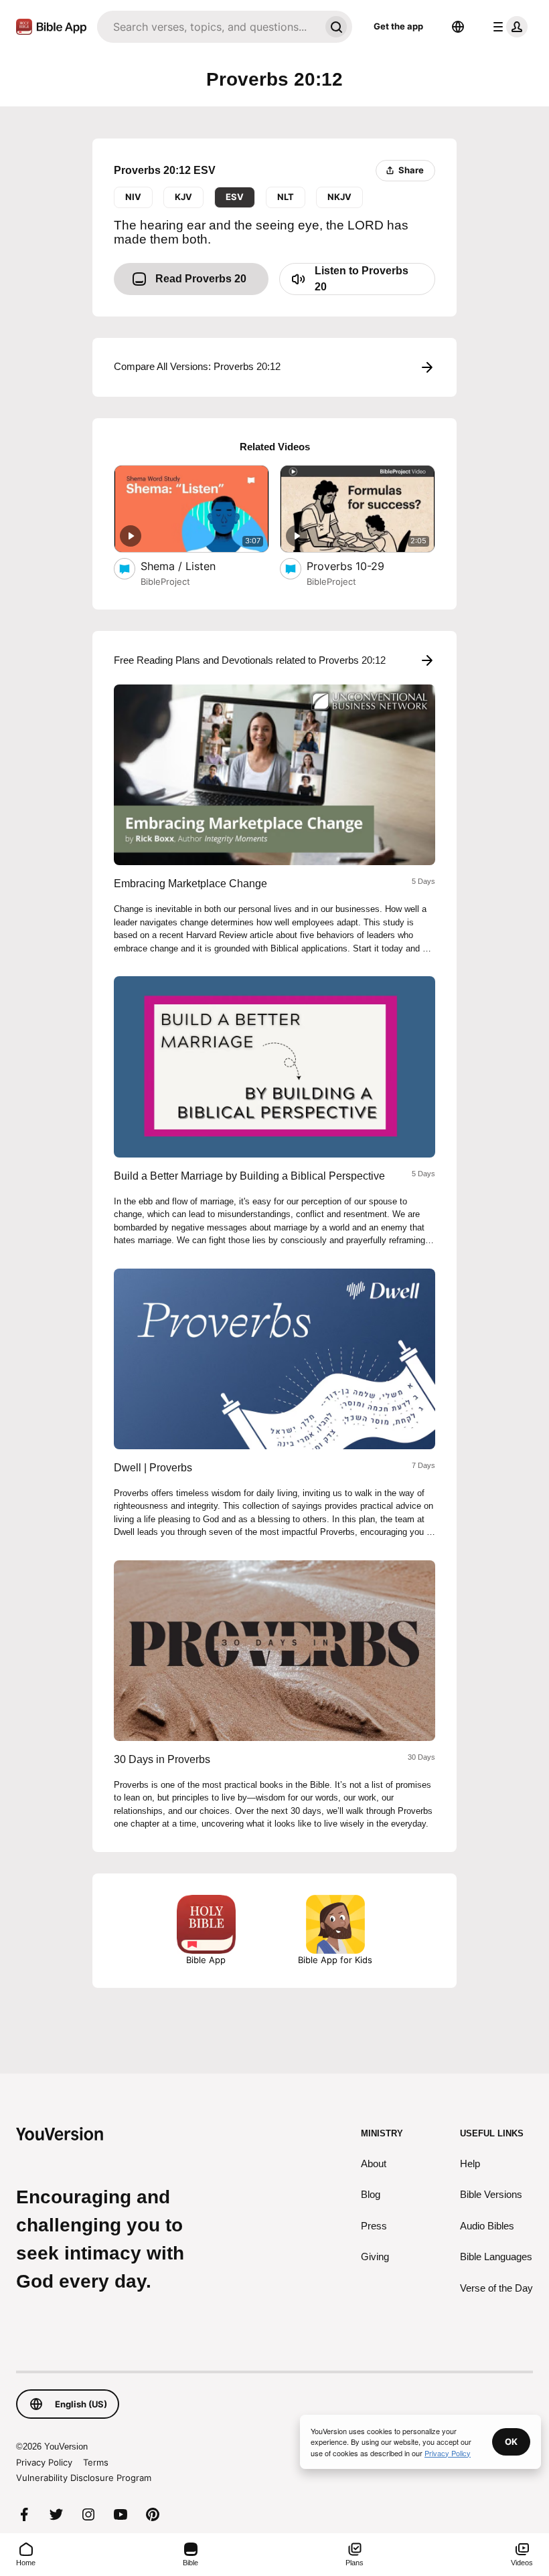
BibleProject (165, 581)
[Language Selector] (458, 27)
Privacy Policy (44, 2462)
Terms (96, 2462)
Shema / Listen (192, 566)
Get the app (398, 26)
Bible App (206, 1960)
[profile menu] (507, 27)
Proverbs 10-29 (360, 566)
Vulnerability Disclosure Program (84, 2478)
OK (511, 2442)
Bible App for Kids (335, 1960)
